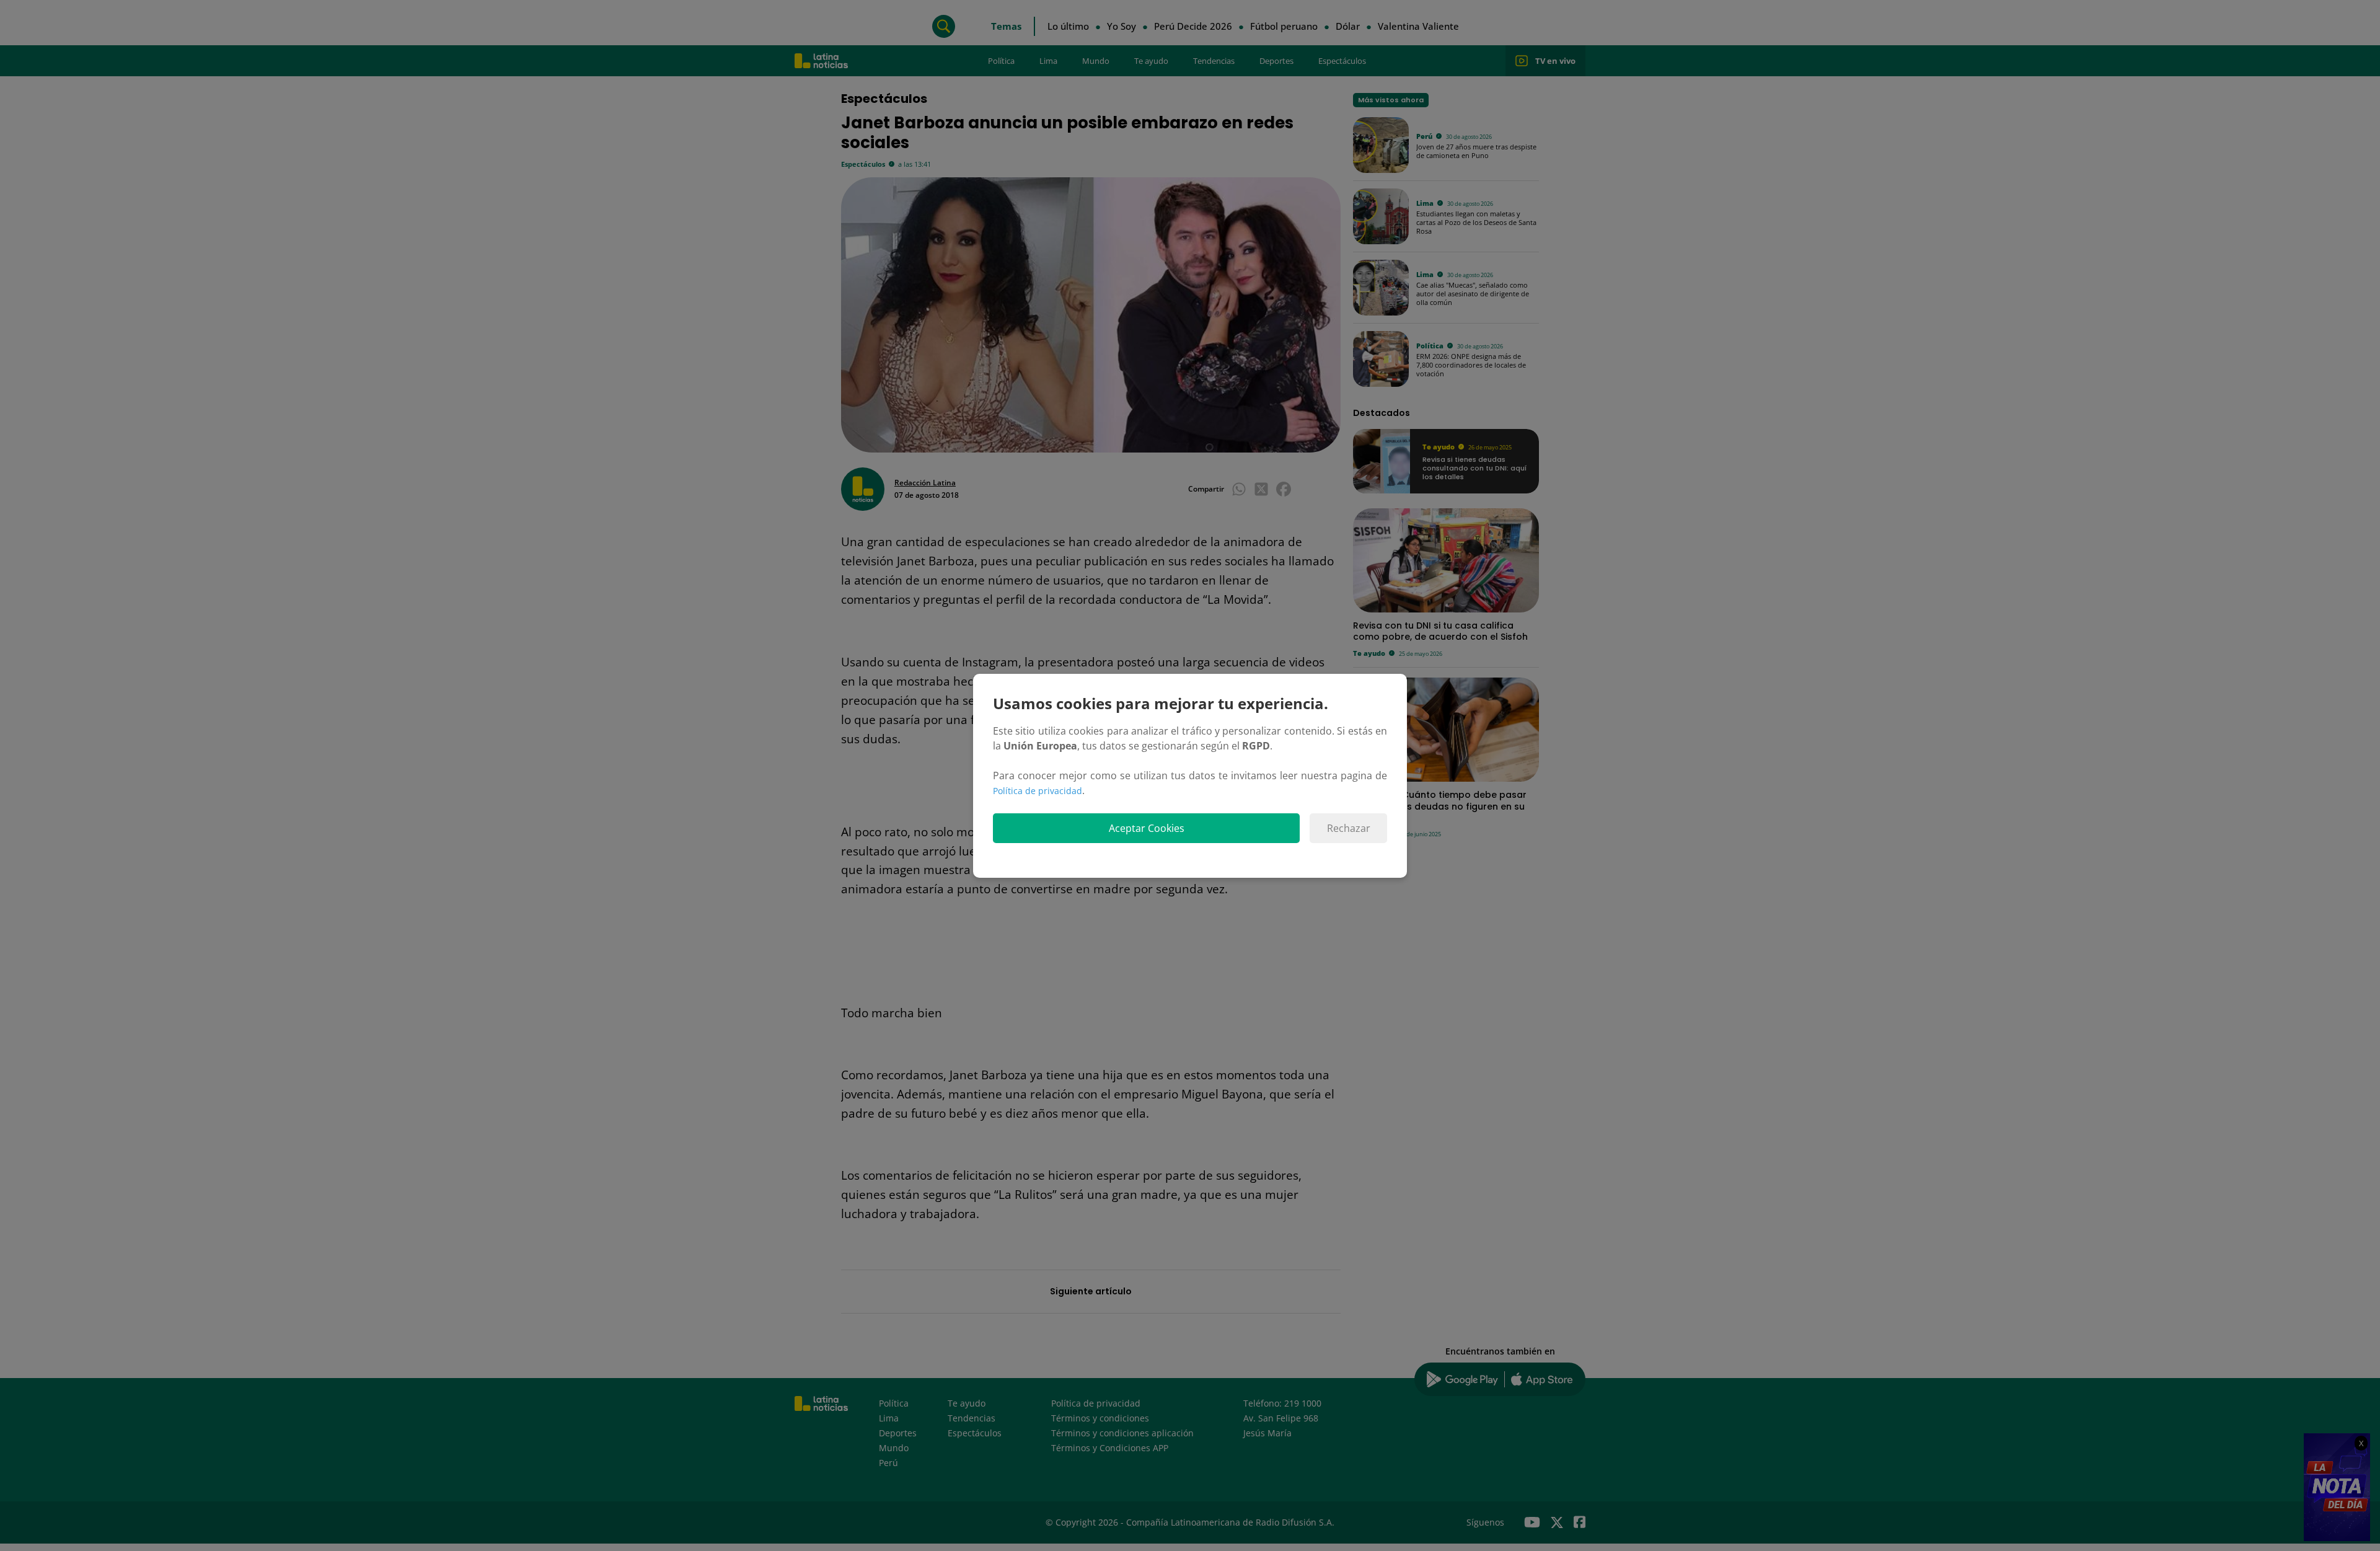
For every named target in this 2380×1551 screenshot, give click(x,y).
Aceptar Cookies (1147, 828)
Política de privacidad (1038, 791)
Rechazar (1349, 828)
